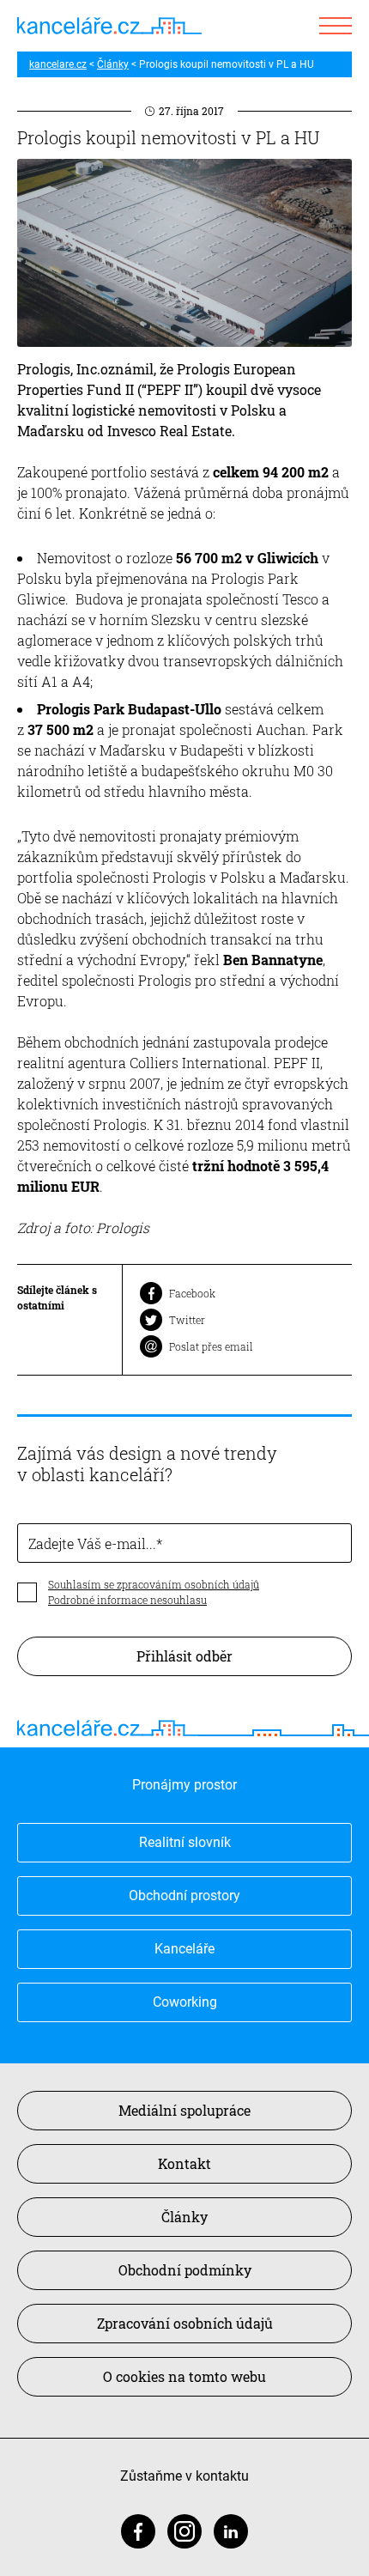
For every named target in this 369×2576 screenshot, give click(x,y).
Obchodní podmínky (185, 2270)
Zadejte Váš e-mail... (92, 1543)
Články (113, 64)
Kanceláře (184, 1949)
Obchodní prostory (184, 1896)
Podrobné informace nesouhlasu (127, 1600)
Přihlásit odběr (184, 1656)
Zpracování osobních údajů (185, 2323)
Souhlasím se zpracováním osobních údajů (154, 1584)
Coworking (185, 2002)
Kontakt (184, 2163)
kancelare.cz (58, 64)
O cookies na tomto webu (184, 2376)
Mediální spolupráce (184, 2110)
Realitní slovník (185, 1842)
